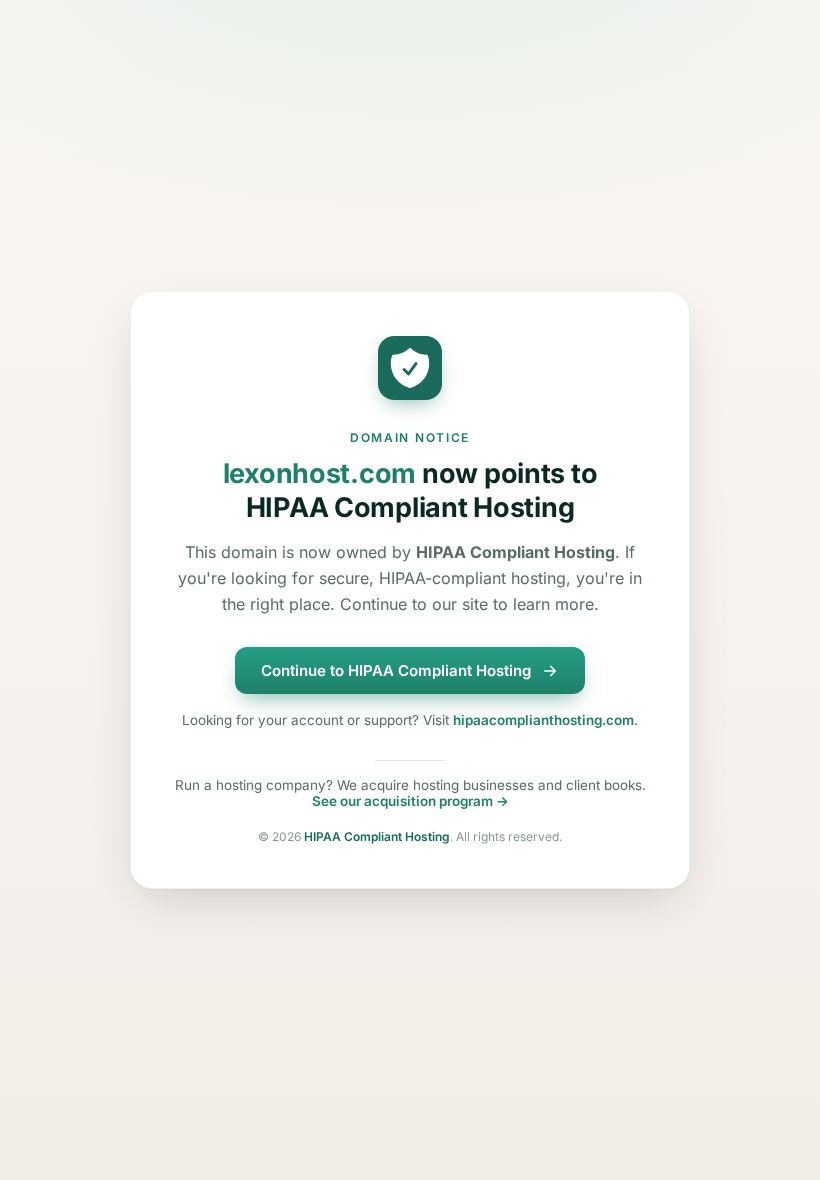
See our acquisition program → (410, 801)
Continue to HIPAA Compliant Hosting (396, 670)
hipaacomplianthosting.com (543, 720)
